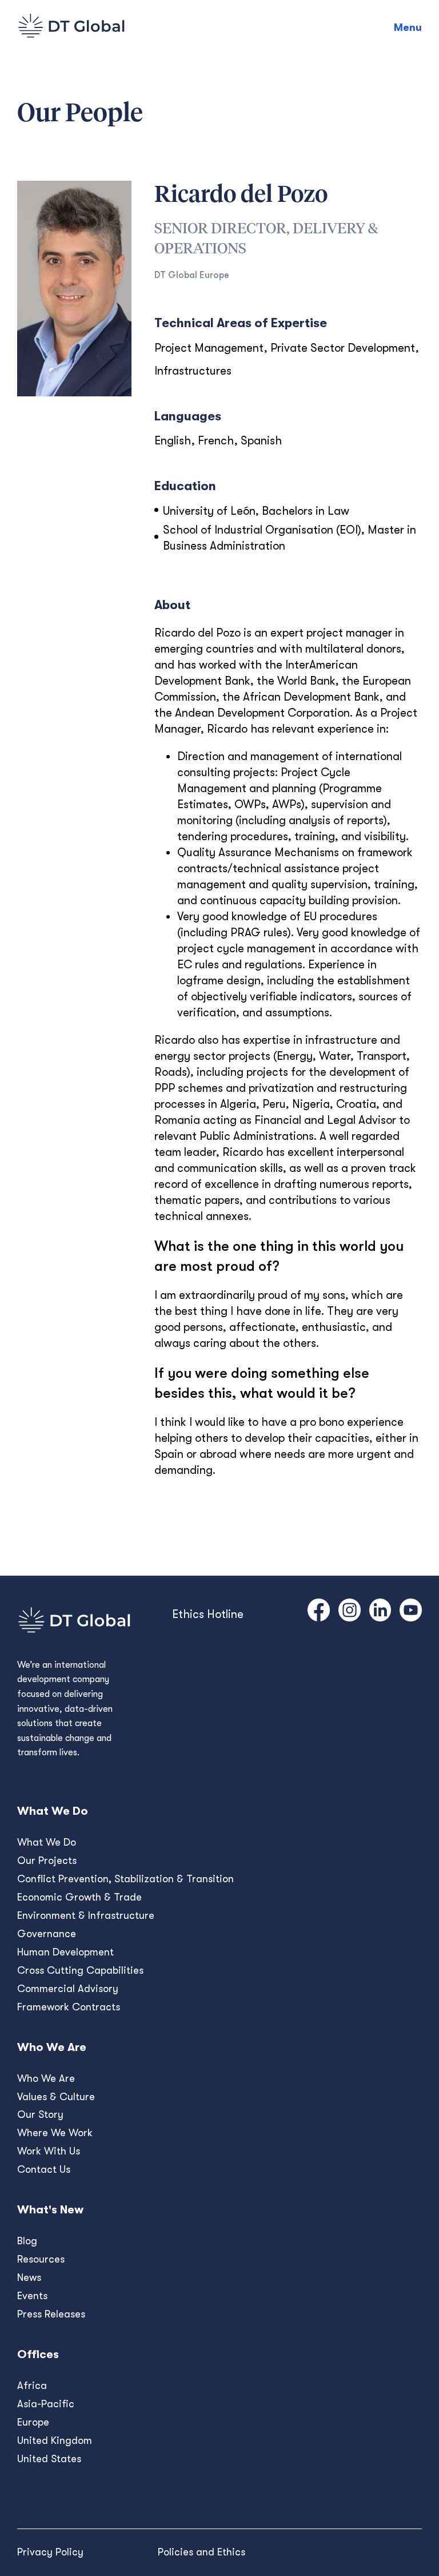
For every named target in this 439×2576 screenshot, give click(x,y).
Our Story (40, 2114)
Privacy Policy (50, 2552)
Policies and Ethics (201, 2552)
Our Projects (47, 1861)
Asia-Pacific (46, 2404)
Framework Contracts (69, 2007)
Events (32, 2296)
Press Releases (51, 2314)
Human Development (65, 1952)
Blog (27, 2241)
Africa (32, 2386)
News (29, 2277)
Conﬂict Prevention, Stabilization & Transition (125, 1879)
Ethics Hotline (208, 1614)
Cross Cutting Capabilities (80, 1970)
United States (49, 2459)
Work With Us (49, 2151)
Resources (41, 2259)
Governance (47, 1934)
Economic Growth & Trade (79, 1897)
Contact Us (44, 2169)
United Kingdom (55, 2440)
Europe (33, 2422)
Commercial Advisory (68, 1989)
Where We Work (55, 2133)
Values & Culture (56, 2097)
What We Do (47, 1842)
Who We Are (46, 2078)
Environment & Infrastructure (86, 1915)
